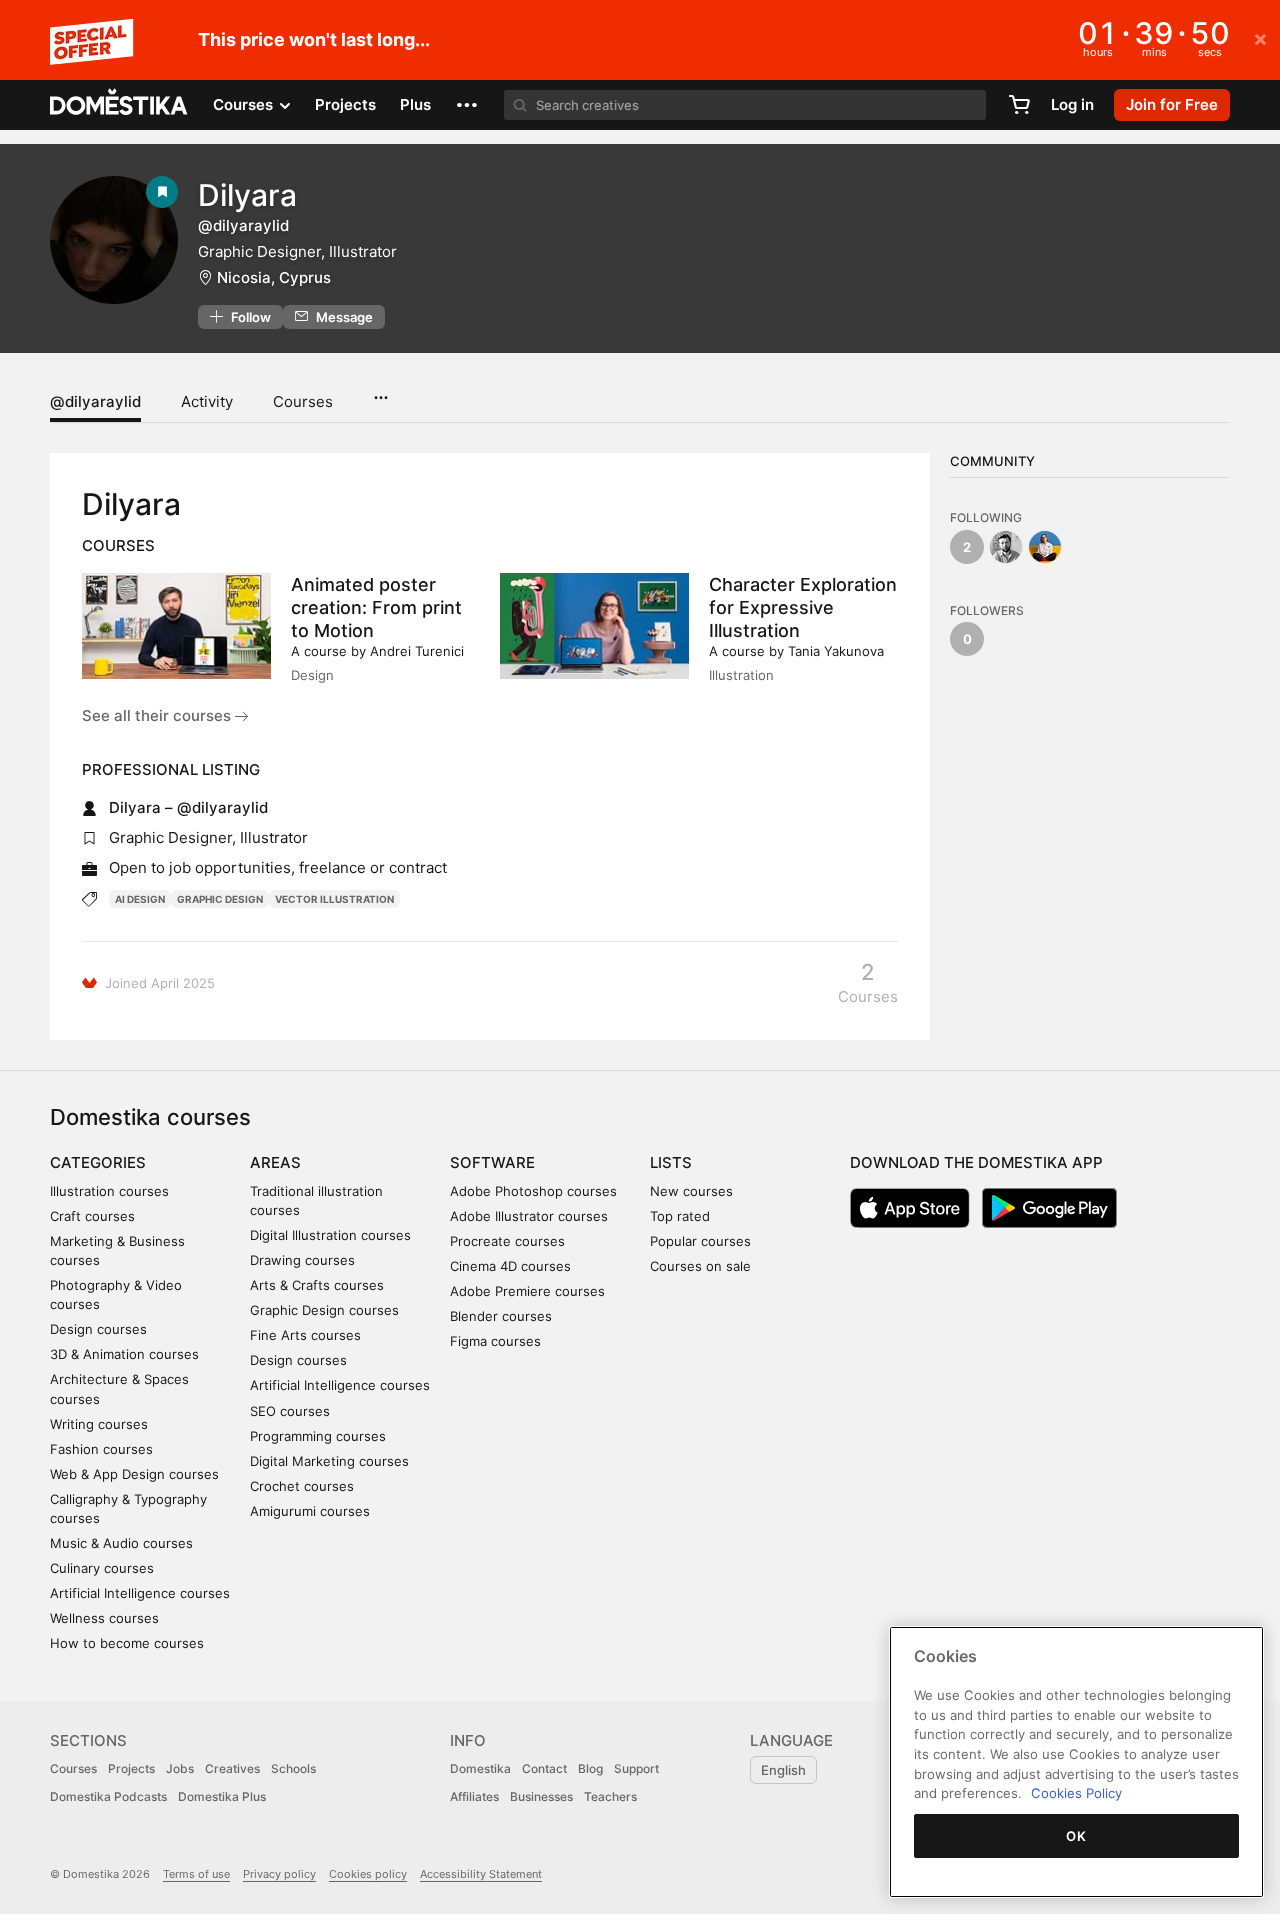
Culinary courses (102, 1568)
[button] (467, 105)
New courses (691, 1191)
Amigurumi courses (310, 1511)
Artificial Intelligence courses (140, 1593)
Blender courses (501, 1316)
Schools (293, 1768)
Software (492, 1162)
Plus (415, 104)
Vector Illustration (334, 899)
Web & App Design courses (134, 1474)
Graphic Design (220, 899)
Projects (345, 104)
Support (636, 1768)
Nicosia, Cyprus (274, 277)
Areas (275, 1162)
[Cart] (1019, 105)
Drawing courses (302, 1260)
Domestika (480, 1768)
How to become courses (127, 1643)
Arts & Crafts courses (317, 1285)
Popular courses (700, 1241)
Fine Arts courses (305, 1335)
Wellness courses (104, 1618)
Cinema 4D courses (510, 1266)
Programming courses (318, 1436)
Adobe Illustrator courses (529, 1216)
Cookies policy (368, 1874)
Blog (590, 1768)
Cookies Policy (1076, 1793)
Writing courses (99, 1424)
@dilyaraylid (95, 401)
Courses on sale (700, 1266)
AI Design (140, 899)
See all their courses (158, 715)
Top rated (680, 1216)
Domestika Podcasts (108, 1796)
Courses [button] (245, 104)
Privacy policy (279, 1874)
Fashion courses (101, 1449)
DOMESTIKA (119, 105)
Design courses (98, 1329)
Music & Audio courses (121, 1543)
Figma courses (495, 1341)
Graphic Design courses (324, 1310)
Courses (303, 401)
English (783, 1770)
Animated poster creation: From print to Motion (376, 607)
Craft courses (92, 1216)
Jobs (180, 1768)
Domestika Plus (222, 1796)
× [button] (1260, 38)
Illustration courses (109, 1191)
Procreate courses (507, 1241)
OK (1076, 1836)
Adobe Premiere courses (527, 1291)
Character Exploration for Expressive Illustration (803, 607)
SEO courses (290, 1411)
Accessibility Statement (481, 1874)
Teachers (610, 1796)
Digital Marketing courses (329, 1461)
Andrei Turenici (417, 651)
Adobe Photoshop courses (533, 1191)
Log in (1072, 104)
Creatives (232, 1768)
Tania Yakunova (836, 651)
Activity (207, 401)
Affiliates (474, 1796)
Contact (544, 1768)
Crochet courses (302, 1486)
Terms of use (196, 1874)
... (380, 391)
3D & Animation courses (124, 1354)
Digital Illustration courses (330, 1235)
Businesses (541, 1796)
